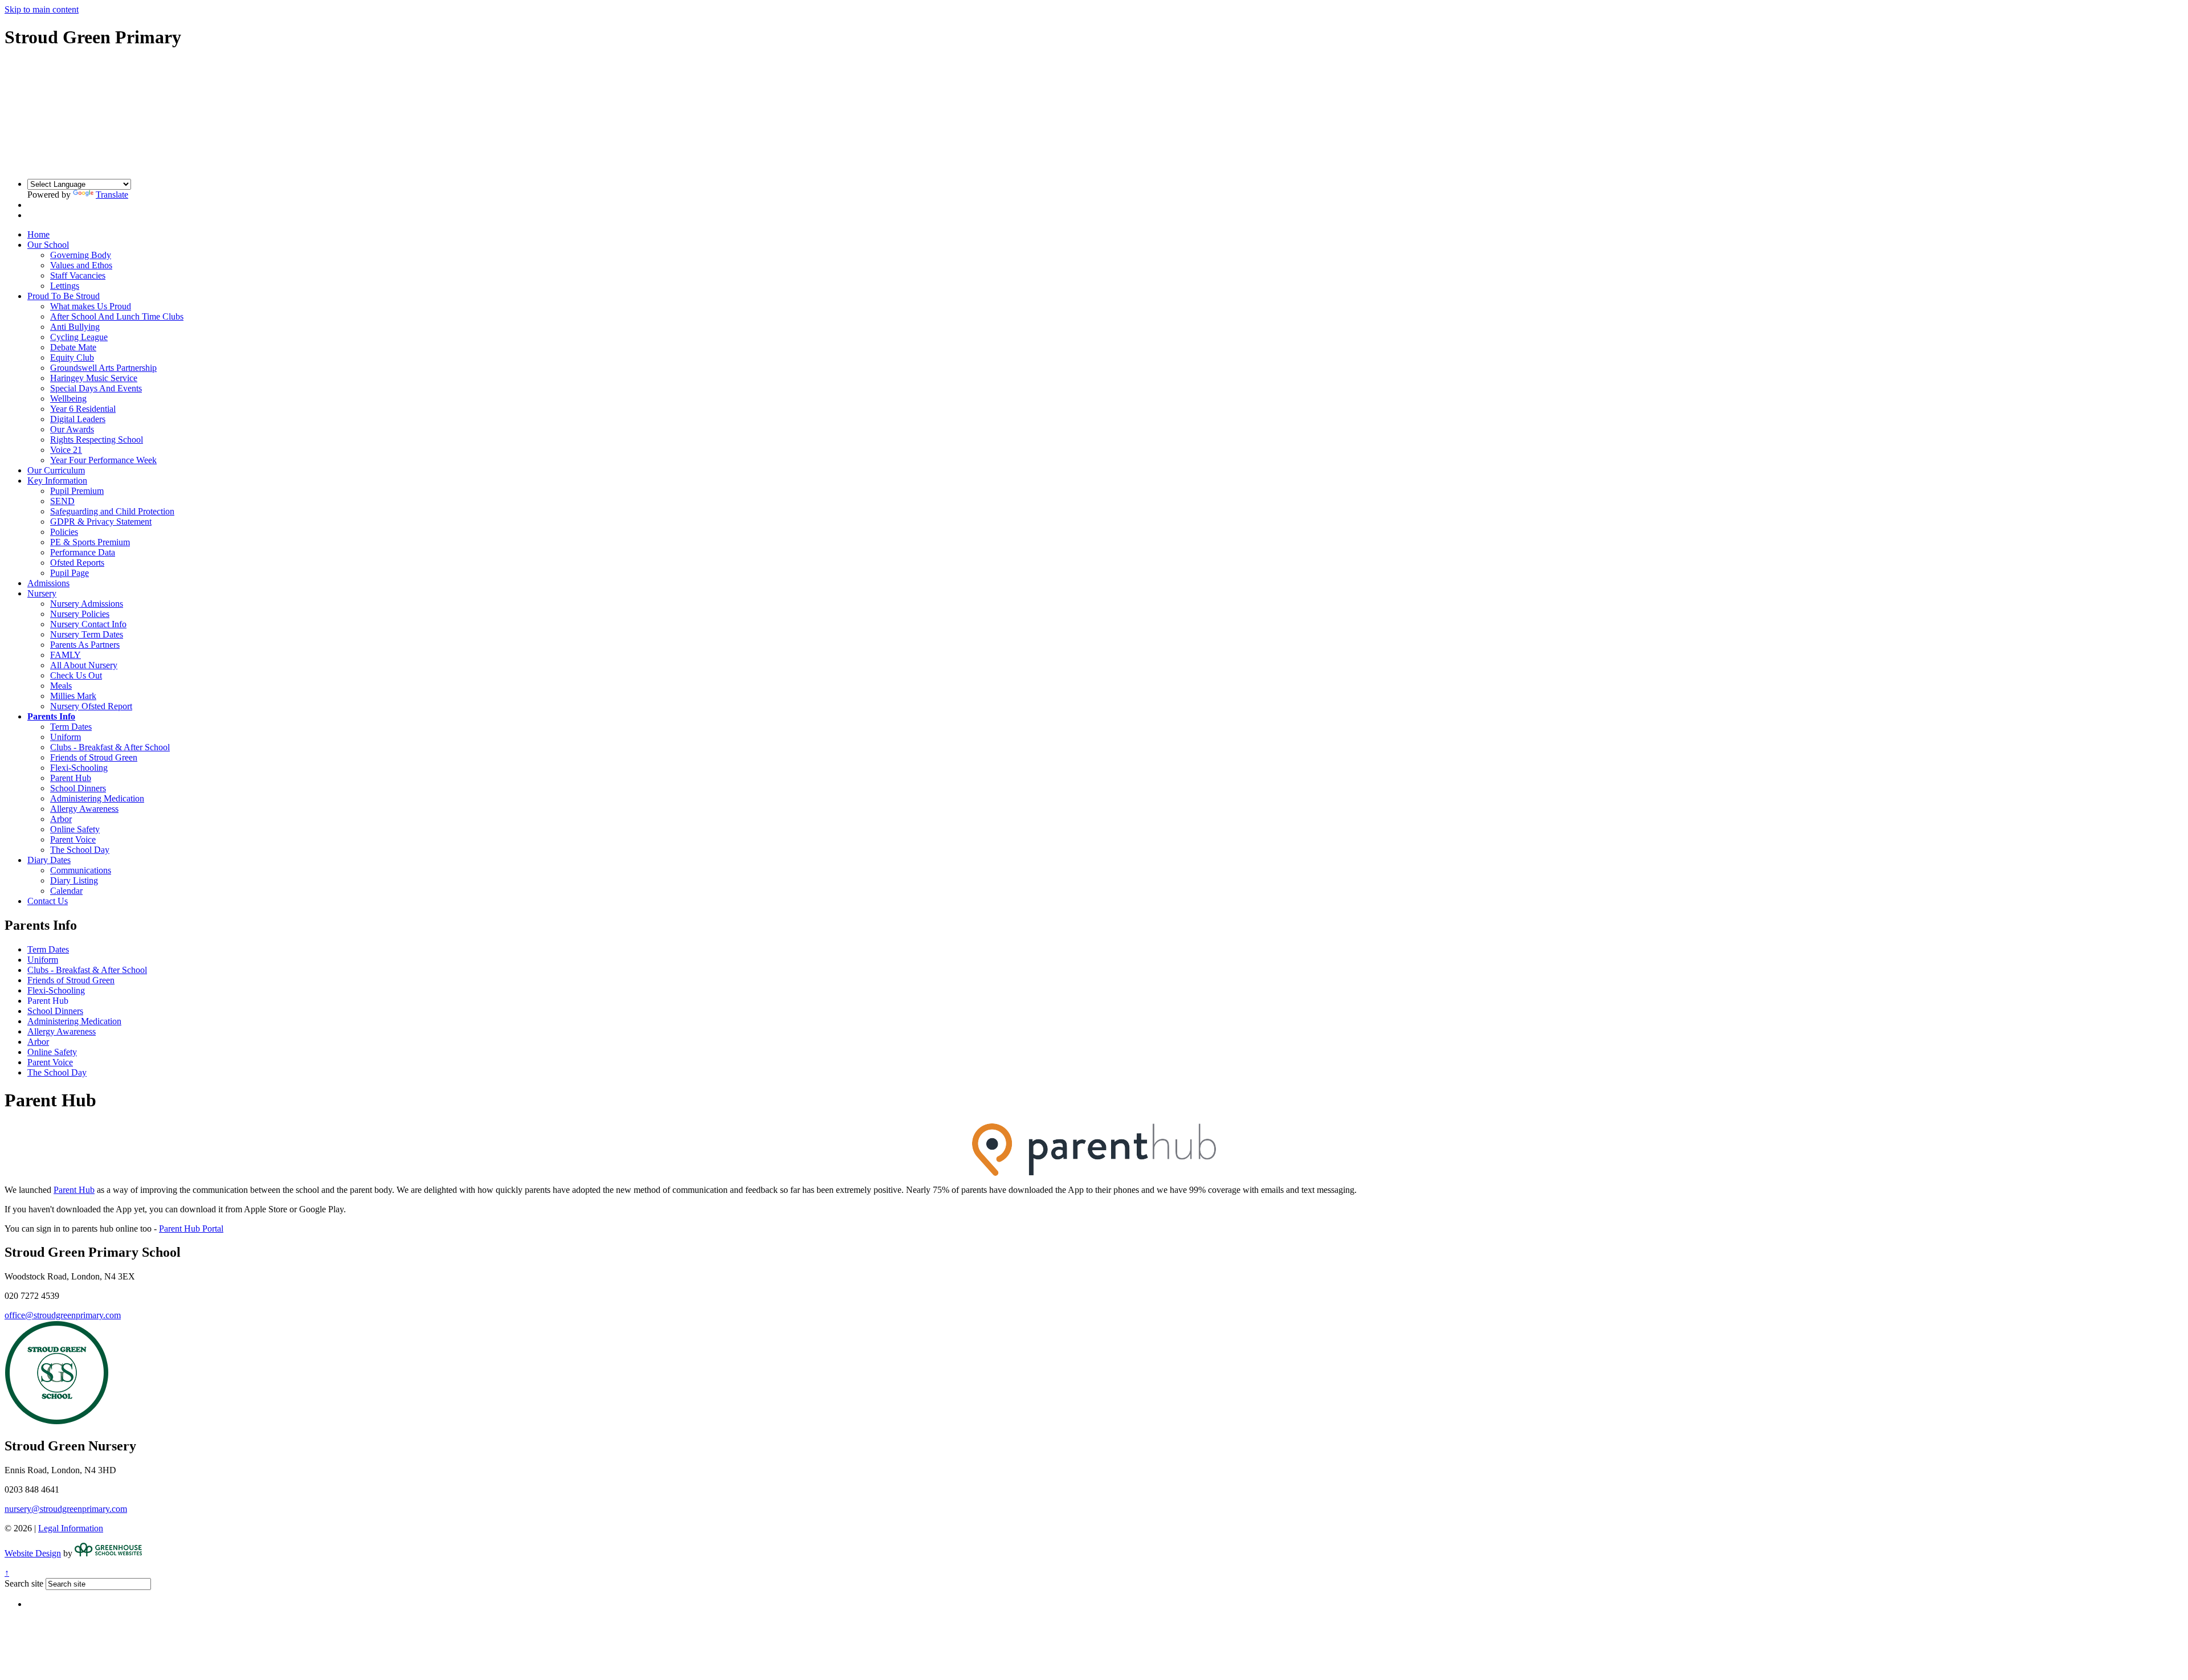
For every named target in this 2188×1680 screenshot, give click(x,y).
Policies (64, 532)
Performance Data (83, 552)
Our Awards (72, 429)
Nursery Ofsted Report (91, 706)
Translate (112, 195)
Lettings (65, 286)
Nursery (42, 593)
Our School (48, 245)
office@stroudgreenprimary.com (63, 1315)
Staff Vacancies (78, 275)
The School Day (80, 850)
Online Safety (75, 829)
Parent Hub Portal (191, 1229)
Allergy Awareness (84, 809)
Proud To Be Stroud (64, 296)
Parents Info (51, 716)
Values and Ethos (81, 265)
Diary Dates (49, 860)
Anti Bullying (75, 327)
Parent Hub (71, 778)
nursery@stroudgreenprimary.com (66, 1509)
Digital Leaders (78, 419)
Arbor (61, 819)
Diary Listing (74, 880)
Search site (24, 1583)
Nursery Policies (80, 614)
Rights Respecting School (97, 440)
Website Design (33, 1553)
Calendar (66, 891)
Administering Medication (97, 798)
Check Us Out (76, 675)
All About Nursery (84, 665)
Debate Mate (73, 347)
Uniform (66, 737)
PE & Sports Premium (90, 542)
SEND (62, 501)
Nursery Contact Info (88, 624)
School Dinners (78, 788)
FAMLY (66, 655)
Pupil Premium (77, 491)
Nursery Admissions (87, 604)
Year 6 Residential (83, 409)
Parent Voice (73, 839)
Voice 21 (66, 450)
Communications (81, 870)
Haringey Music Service (94, 378)
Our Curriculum (56, 470)
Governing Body (81, 255)
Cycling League (79, 337)
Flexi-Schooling (79, 768)
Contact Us (48, 901)
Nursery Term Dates (87, 634)
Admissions (48, 583)
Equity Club (72, 357)
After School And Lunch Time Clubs (117, 316)
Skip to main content (42, 9)
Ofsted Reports (77, 563)
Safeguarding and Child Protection (112, 511)
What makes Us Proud (91, 306)
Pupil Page (70, 573)
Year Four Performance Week (103, 460)
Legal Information (71, 1528)
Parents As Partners (85, 645)
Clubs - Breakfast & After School (110, 747)
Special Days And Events (96, 388)
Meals (61, 686)
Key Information (57, 481)
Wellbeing (68, 398)
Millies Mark (73, 696)
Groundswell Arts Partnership (103, 368)
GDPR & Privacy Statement (101, 522)
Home (38, 234)
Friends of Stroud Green (94, 757)
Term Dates (71, 727)
